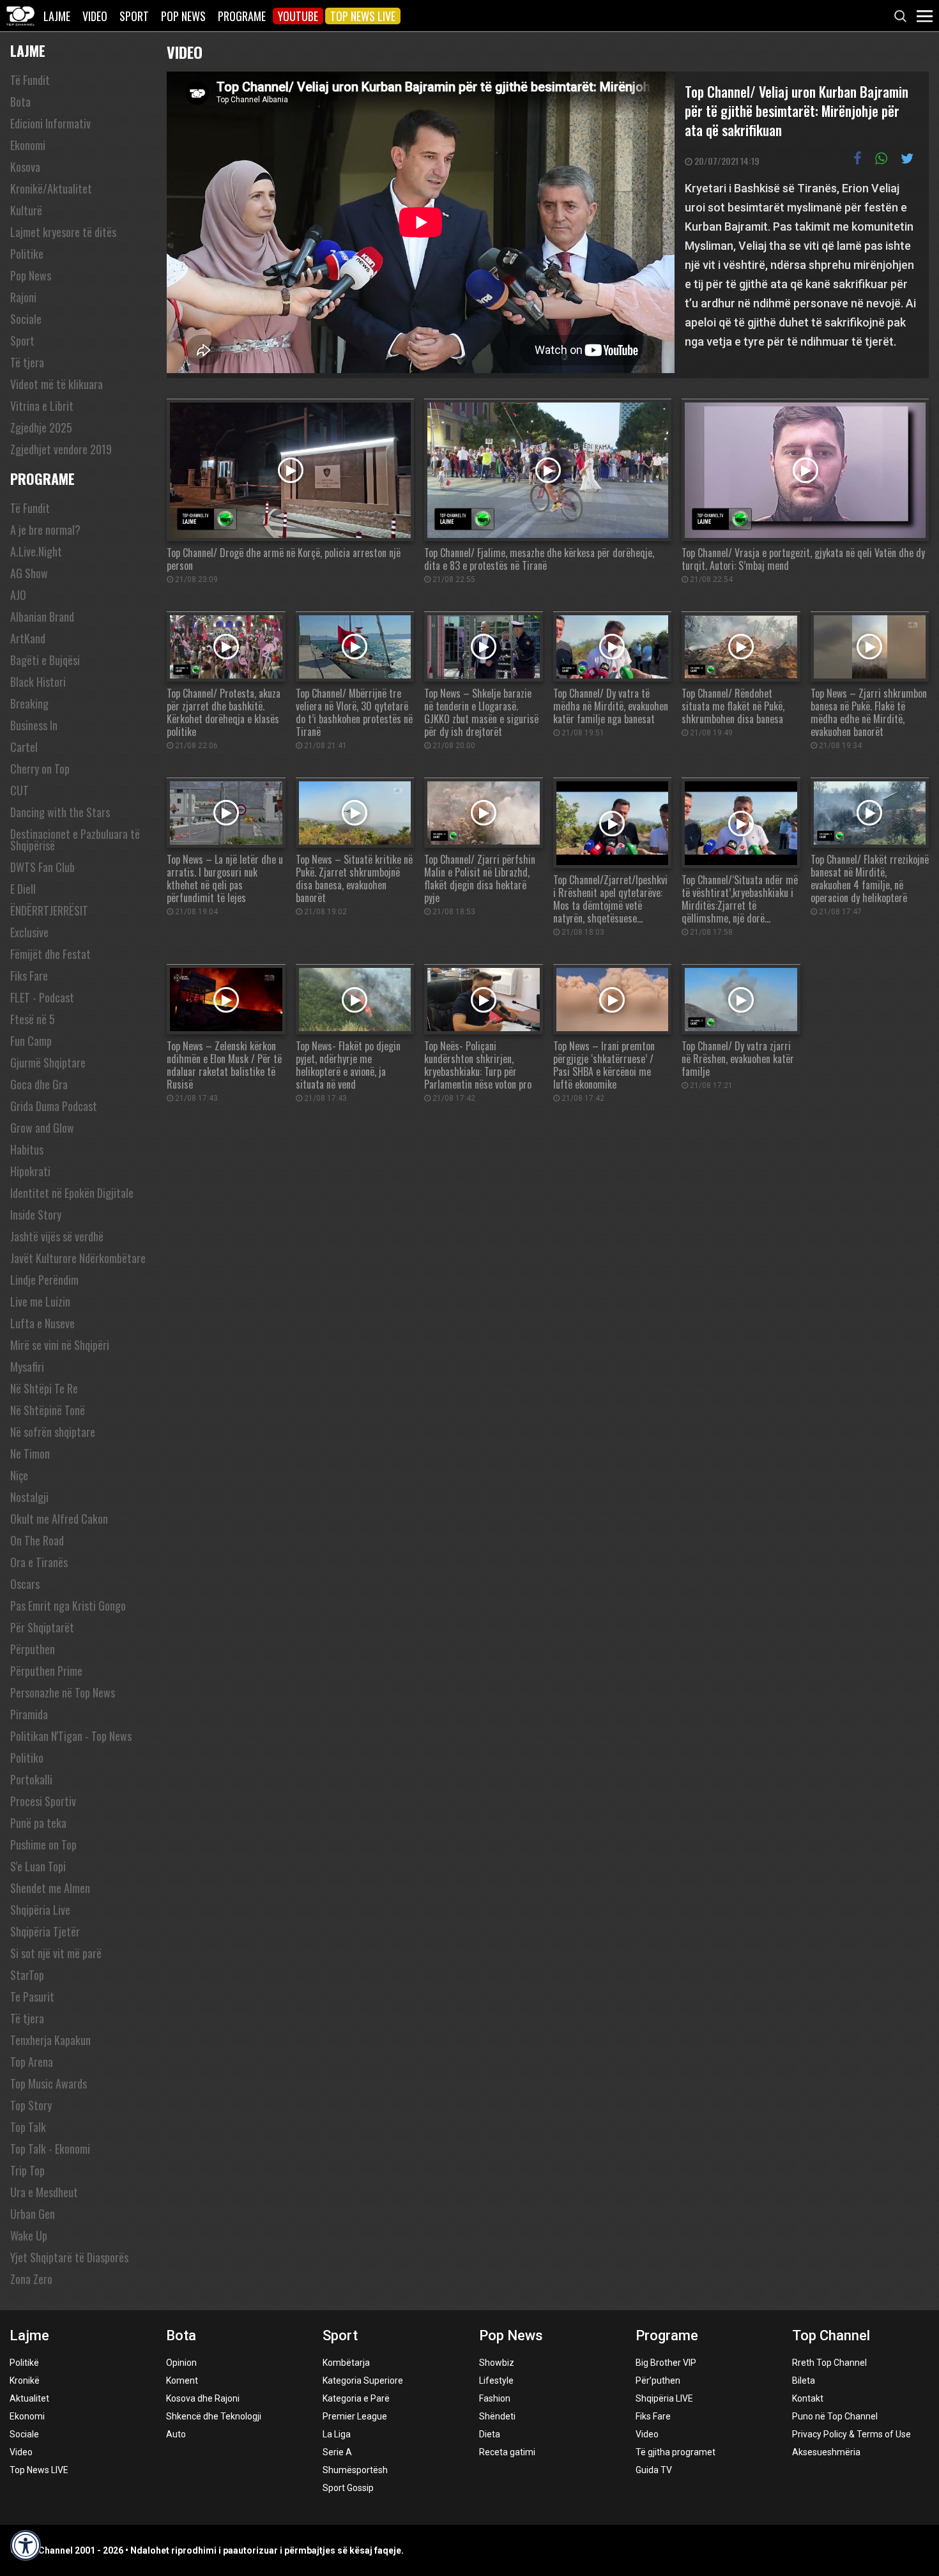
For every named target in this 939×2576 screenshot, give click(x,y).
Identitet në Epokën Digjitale (72, 1193)
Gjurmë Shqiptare (48, 1062)
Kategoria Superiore (363, 2380)
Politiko (27, 1758)
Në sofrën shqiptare (53, 1432)
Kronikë (25, 2380)
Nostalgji (29, 1497)
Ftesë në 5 (33, 1019)
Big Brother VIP (666, 2363)
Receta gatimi (507, 2452)
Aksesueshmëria (826, 2452)
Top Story (31, 2105)
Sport (134, 16)
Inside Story (36, 1215)
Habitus (27, 1149)
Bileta (804, 2380)
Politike (27, 254)
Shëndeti (497, 2416)
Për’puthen (658, 2380)
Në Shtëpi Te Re (44, 1388)
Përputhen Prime (46, 1671)
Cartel (24, 747)
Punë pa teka (38, 1823)
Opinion (181, 2363)
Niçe (19, 1475)
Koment (182, 2380)
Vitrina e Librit (42, 406)
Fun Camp (31, 1041)
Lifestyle (496, 2380)
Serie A (337, 2452)
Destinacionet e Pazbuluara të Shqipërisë (75, 839)
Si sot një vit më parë (56, 1953)
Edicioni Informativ (50, 123)
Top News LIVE (363, 16)
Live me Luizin (40, 1301)
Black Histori (38, 682)
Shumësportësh (355, 2470)
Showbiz (497, 2363)
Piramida (29, 1714)
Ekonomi (28, 145)
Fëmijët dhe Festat (50, 954)
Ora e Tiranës (39, 1562)
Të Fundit (30, 80)
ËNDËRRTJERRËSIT (49, 910)
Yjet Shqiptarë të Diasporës (69, 2257)
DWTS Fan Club (42, 867)
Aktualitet (29, 2398)
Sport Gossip (348, 2488)
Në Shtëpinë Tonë (48, 1410)
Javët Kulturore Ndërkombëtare (78, 1258)
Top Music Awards (49, 2083)
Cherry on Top (40, 769)
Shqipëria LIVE (664, 2398)
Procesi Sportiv (43, 1801)
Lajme (57, 16)
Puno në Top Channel (835, 2416)
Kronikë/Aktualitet (51, 188)
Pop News (183, 16)
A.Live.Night (36, 551)
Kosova (25, 167)
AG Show (29, 573)
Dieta (490, 2434)
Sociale (26, 319)
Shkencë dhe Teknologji (214, 2416)
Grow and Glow (42, 1128)
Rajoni (23, 297)
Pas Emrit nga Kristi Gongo (68, 1606)
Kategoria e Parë (356, 2398)
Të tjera (27, 362)
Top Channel (831, 2335)
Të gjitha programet (676, 2452)
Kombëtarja (346, 2363)
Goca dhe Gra (39, 1084)
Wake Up (29, 2235)
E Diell (23, 889)
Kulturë (26, 210)
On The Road (37, 1540)
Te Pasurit (32, 1997)
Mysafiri (27, 1367)
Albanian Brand (42, 617)
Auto (176, 2434)
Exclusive (29, 932)
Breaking (29, 703)
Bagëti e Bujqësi (45, 660)
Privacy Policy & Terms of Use (851, 2434)
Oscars (25, 1584)
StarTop (27, 1975)
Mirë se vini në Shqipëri (60, 1345)
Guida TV (654, 2470)
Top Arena (32, 2062)
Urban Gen (33, 2214)
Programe (242, 16)
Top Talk (28, 2127)
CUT (19, 790)
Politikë (24, 2363)
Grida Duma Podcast (54, 1106)
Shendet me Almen (50, 1888)
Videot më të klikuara (57, 384)
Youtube (298, 16)
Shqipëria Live (40, 1910)
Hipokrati (30, 1171)
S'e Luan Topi (38, 1866)
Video (95, 16)
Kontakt (808, 2398)
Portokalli (31, 1779)
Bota (20, 102)
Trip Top (27, 2170)
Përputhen (33, 1649)
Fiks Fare (29, 976)
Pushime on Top (43, 1844)
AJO (18, 595)
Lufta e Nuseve (42, 1323)
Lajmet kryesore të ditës (63, 232)
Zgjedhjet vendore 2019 (61, 449)
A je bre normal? (45, 530)
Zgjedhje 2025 (41, 427)
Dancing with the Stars (60, 812)
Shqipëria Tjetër (45, 1931)
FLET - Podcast (42, 997)
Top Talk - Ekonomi (50, 2149)
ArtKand (28, 638)
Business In (34, 725)
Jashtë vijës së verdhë (57, 1236)
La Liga (337, 2434)
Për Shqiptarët (42, 1627)
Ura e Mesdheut (44, 2192)
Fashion (495, 2398)
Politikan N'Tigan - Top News (71, 1736)
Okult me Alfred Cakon (59, 1519)
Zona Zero (31, 2279)
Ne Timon (30, 1453)
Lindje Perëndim (44, 1280)
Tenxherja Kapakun (50, 2040)
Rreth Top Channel (829, 2363)
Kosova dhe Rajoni (203, 2398)
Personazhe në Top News (63, 1692)
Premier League (355, 2416)
